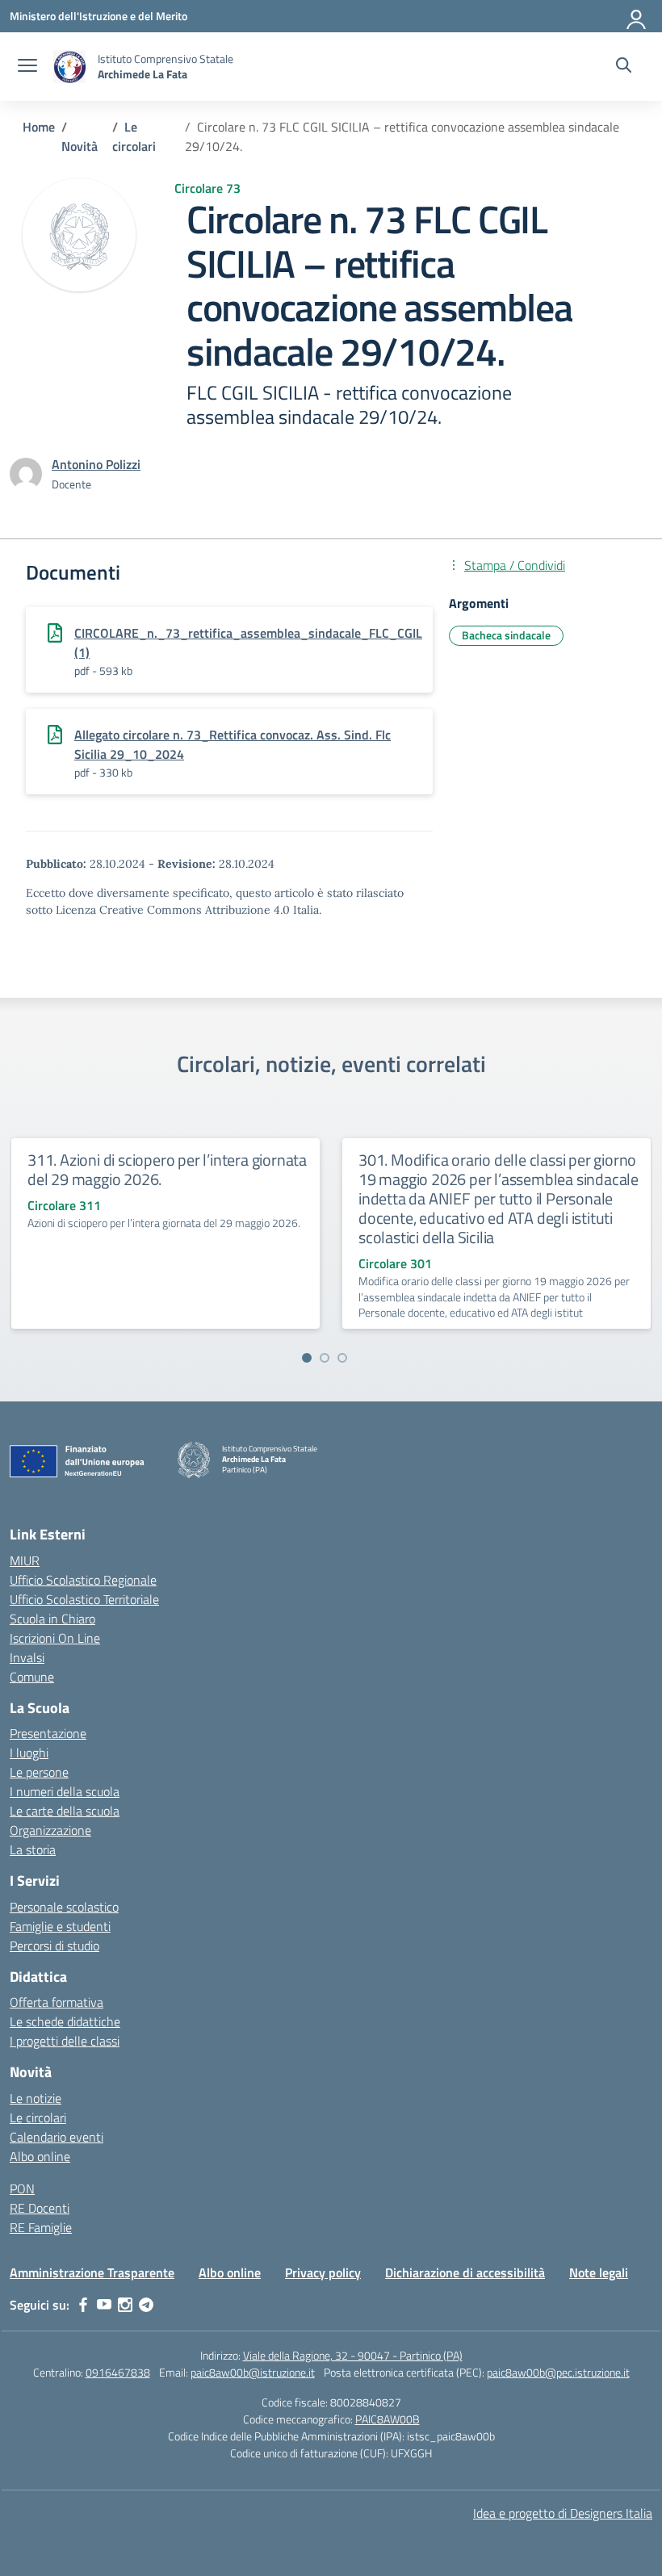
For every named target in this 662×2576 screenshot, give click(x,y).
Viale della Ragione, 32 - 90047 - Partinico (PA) (353, 2355)
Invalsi (27, 1657)
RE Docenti (40, 2208)
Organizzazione (50, 1830)
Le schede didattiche (65, 2021)
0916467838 (118, 2372)
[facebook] (83, 2305)
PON (22, 2189)
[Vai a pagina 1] (307, 1358)
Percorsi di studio (54, 1946)
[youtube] (104, 2305)
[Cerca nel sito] (624, 67)
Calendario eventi (57, 2137)
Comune (32, 1677)
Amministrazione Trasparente (92, 2272)
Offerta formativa (57, 2002)
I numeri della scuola (65, 1791)
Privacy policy (323, 2272)
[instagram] (125, 2305)
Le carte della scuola (65, 1811)
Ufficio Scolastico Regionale (83, 1580)
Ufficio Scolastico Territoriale (84, 1599)
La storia (33, 1849)
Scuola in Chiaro (52, 1619)
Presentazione (48, 1733)
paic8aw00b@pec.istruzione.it (558, 2372)
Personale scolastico (64, 1907)
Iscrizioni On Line (55, 1638)
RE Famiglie (41, 2227)
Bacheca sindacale (506, 635)
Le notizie (36, 2098)
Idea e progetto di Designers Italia (563, 2513)
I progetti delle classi (65, 2041)
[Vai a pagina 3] (342, 1358)
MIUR (25, 1560)
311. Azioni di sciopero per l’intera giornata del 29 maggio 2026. (167, 1169)
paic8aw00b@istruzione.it (253, 2372)
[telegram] (146, 2305)
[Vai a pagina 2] (325, 1358)
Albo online (40, 2156)
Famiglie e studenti (60, 1926)
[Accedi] (637, 16)
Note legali (599, 2272)
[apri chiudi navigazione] (27, 67)
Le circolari (38, 2117)
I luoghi (29, 1753)
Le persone (39, 1772)
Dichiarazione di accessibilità (465, 2272)
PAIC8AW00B (388, 2419)
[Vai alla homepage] (69, 67)
